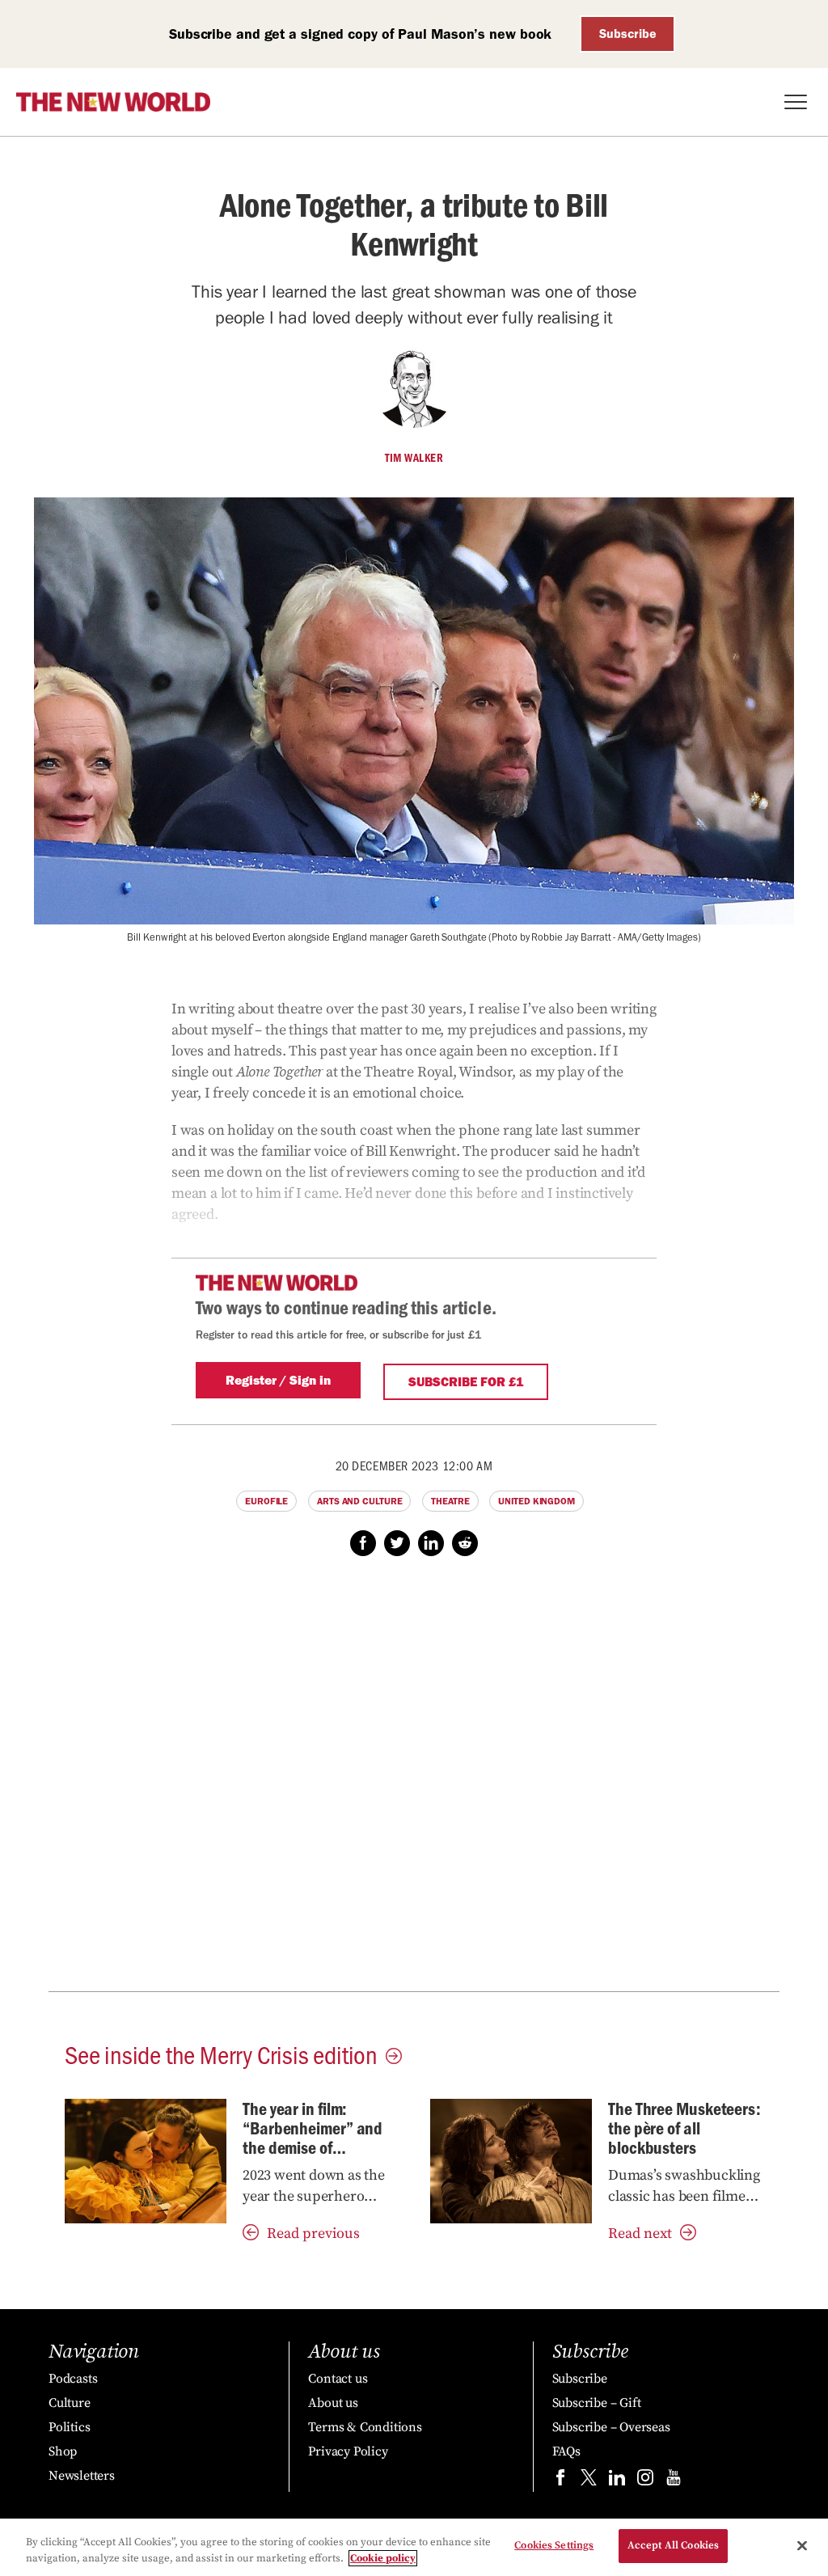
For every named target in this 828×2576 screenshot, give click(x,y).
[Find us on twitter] (589, 2481)
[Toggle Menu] (796, 102)
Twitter (397, 1543)
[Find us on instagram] (645, 2481)
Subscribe (628, 34)
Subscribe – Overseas (611, 2427)
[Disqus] (414, 1783)
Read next (640, 2233)
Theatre (450, 1501)
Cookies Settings (554, 2545)
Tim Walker (414, 458)
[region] (414, 2547)
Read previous (313, 2233)
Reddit (465, 1543)
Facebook (363, 1543)
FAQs (566, 2451)
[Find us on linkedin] (617, 2481)
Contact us (338, 2379)
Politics (69, 2427)
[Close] (802, 2545)
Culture (70, 2403)
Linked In (431, 1543)
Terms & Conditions (365, 2427)
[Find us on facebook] (560, 2481)
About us (333, 2403)
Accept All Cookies (673, 2545)
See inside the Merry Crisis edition (221, 2054)
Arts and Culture (359, 1501)
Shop (63, 2451)
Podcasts (73, 2379)
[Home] (113, 102)
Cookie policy (383, 2558)
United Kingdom (537, 1501)
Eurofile (266, 1501)
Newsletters (82, 2476)
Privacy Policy (348, 2451)
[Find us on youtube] (674, 2481)
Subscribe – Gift (597, 2403)
